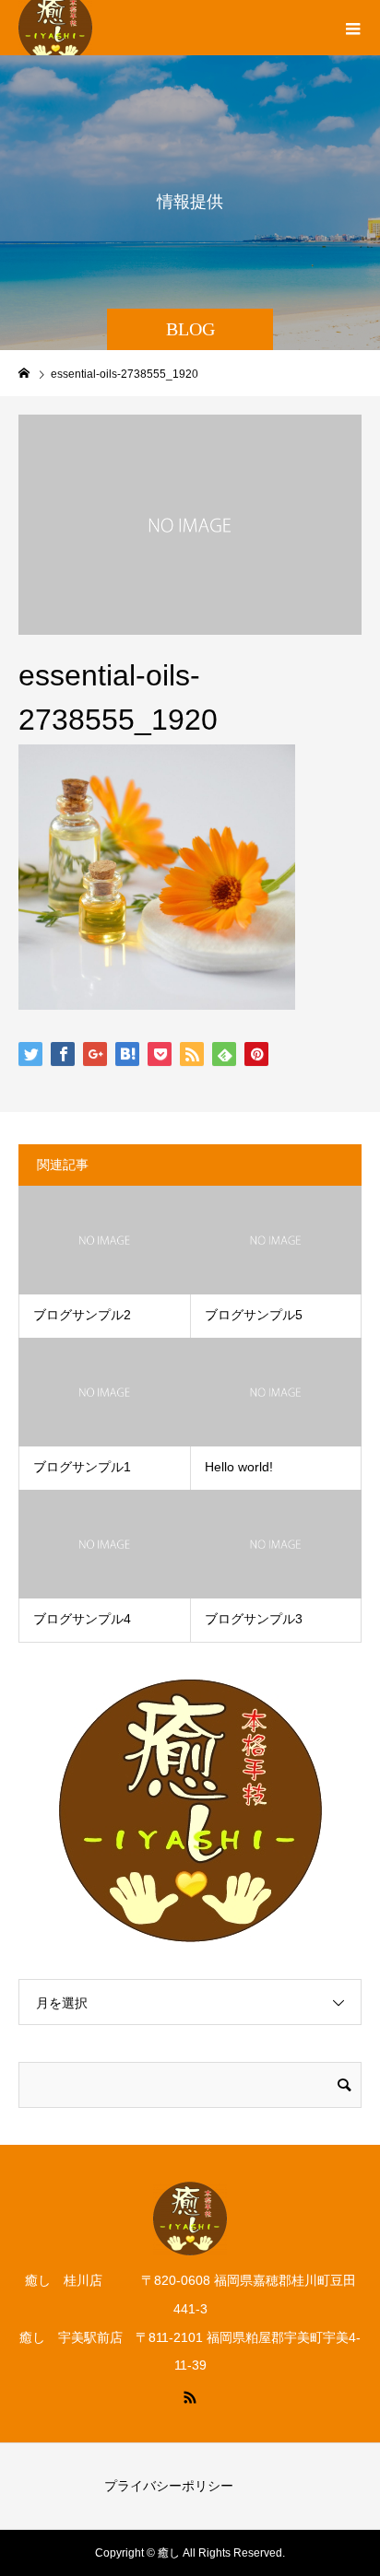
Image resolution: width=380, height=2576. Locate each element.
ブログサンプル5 (254, 1315)
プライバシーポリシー (169, 2486)
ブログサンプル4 (82, 1619)
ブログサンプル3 (254, 1619)
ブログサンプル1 (82, 1467)
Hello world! (239, 1467)
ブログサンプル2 (82, 1315)
